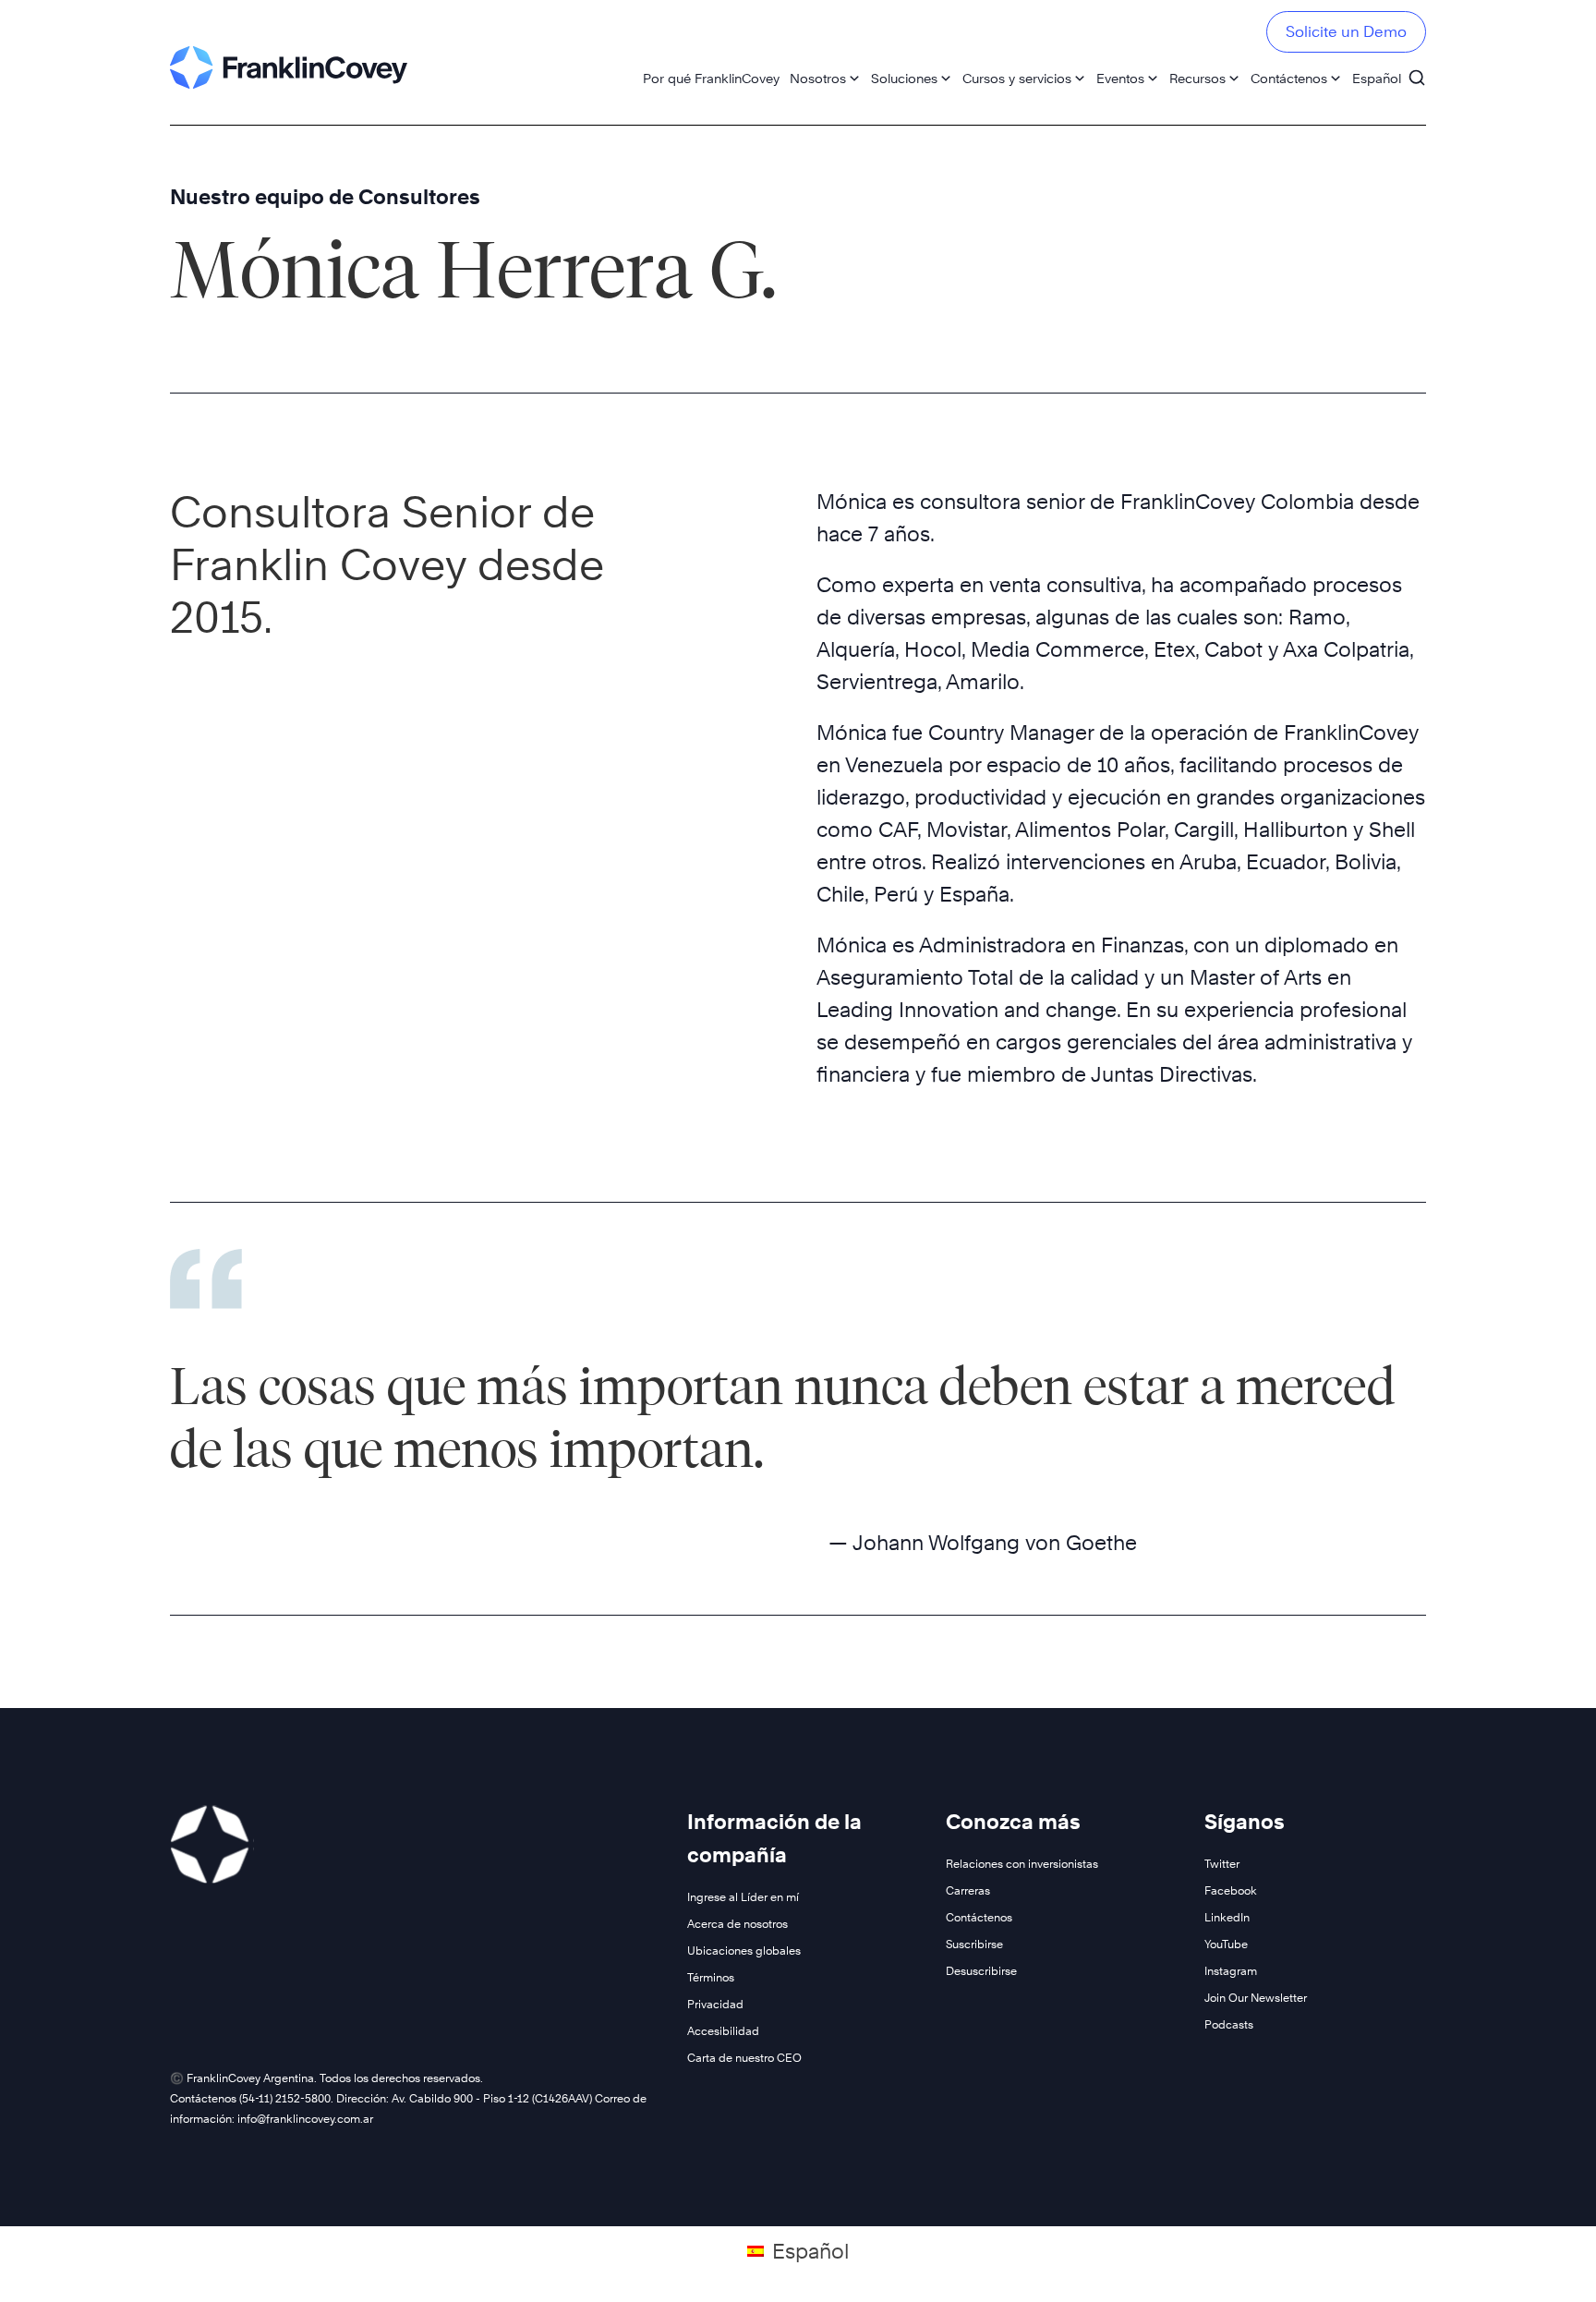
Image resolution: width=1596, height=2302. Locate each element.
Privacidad (715, 2004)
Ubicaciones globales (744, 1951)
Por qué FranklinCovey (711, 78)
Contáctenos (1289, 78)
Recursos (1197, 78)
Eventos (1120, 78)
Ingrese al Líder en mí (743, 1897)
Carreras (968, 1890)
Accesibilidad (723, 2031)
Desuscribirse (981, 1971)
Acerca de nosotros (738, 1924)
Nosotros (818, 78)
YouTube (1226, 1944)
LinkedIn (1227, 1917)
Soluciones (904, 78)
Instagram (1231, 1971)
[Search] (1417, 69)
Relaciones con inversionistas (1022, 1864)
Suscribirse (974, 1944)
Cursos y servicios (1017, 78)
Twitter (1222, 1864)
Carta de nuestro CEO (744, 2058)
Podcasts (1229, 2024)
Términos (711, 1977)
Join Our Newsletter (1256, 1998)
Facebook (1231, 1890)
